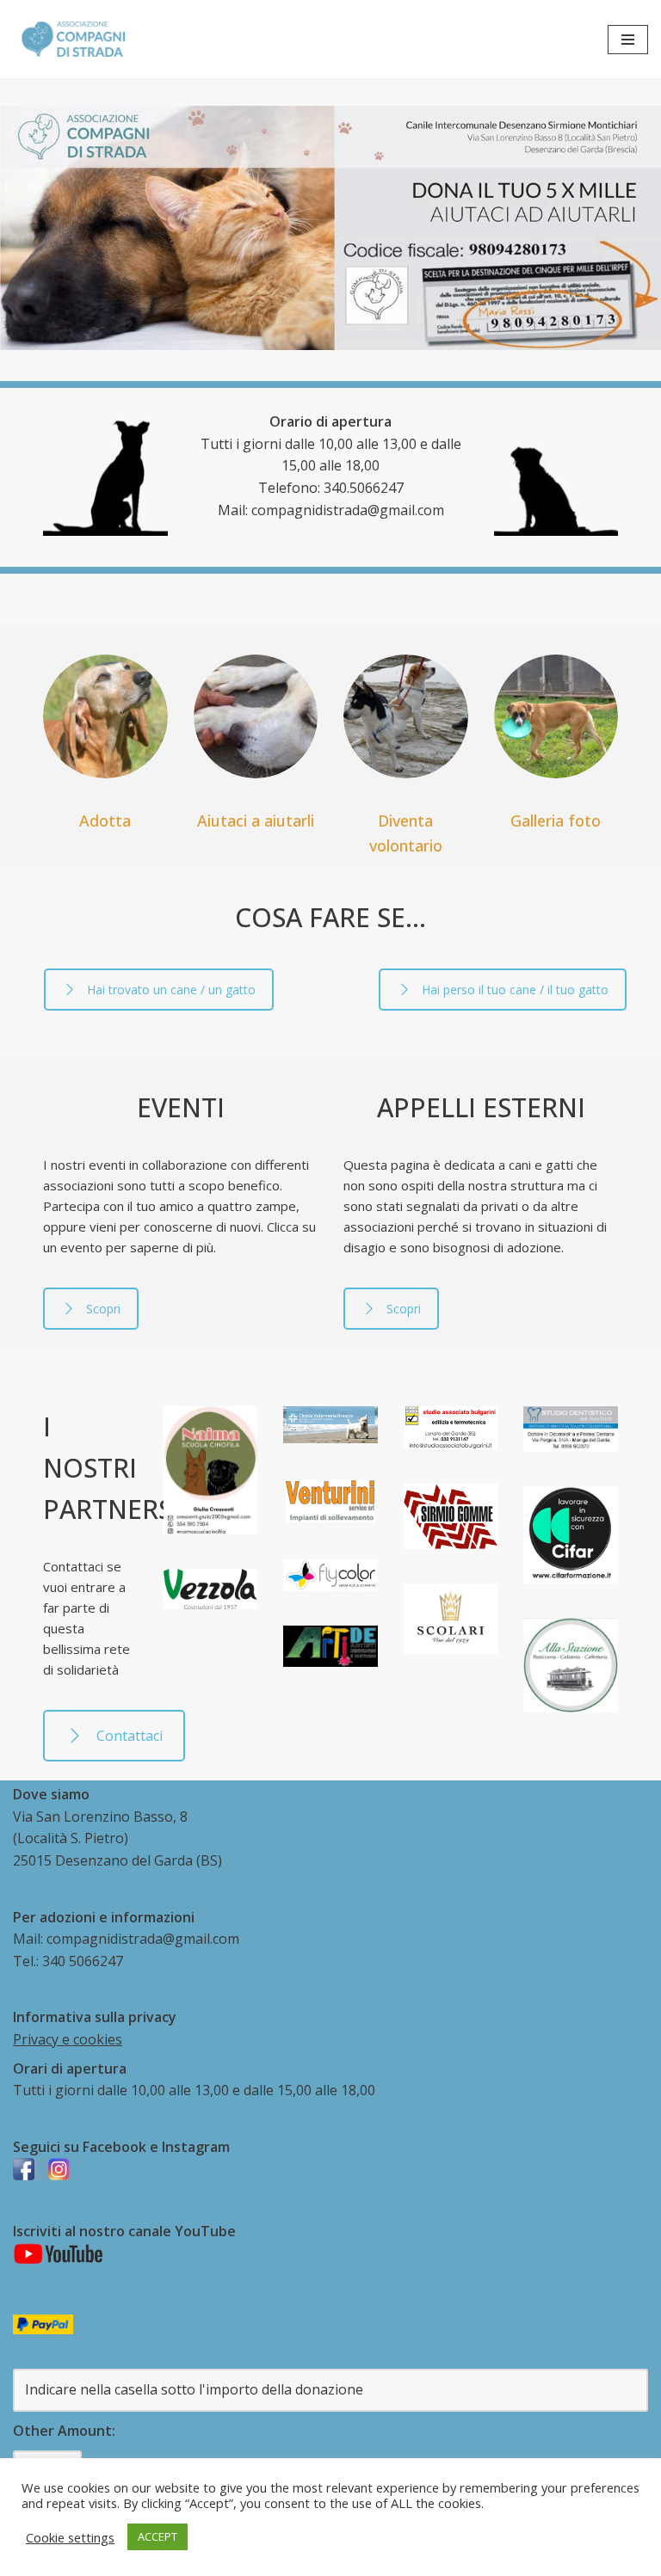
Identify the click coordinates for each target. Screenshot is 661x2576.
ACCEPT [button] (158, 2536)
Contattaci (130, 1736)
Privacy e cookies (68, 2039)
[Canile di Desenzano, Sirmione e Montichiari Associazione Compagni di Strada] (69, 39)
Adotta (105, 821)
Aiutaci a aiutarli (256, 821)
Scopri (103, 1309)
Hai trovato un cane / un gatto (171, 990)
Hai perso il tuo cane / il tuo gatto (515, 990)
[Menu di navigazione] (628, 40)
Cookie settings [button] (70, 2537)
